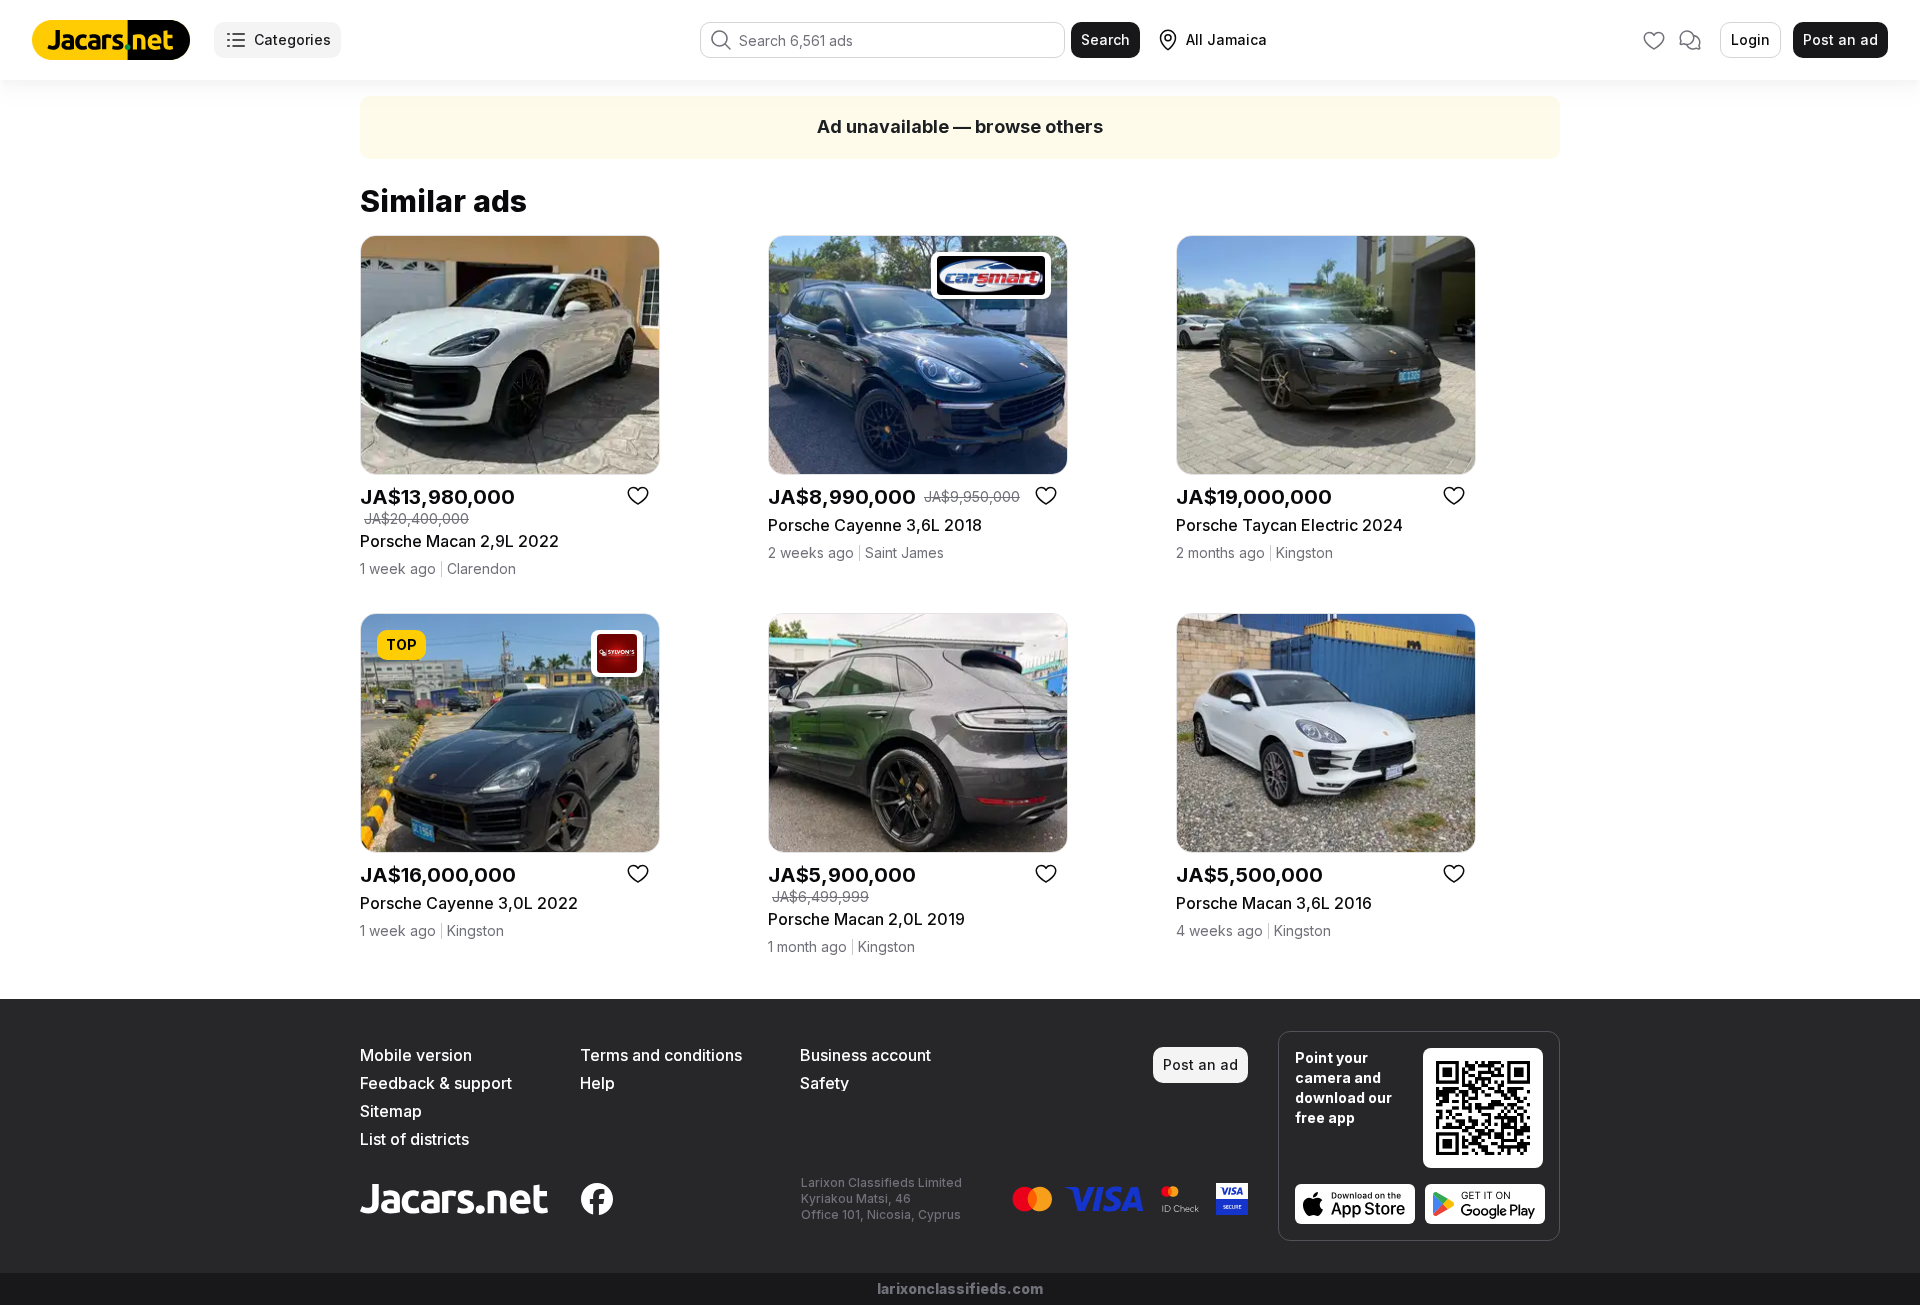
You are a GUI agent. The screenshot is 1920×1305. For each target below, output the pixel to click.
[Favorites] (1654, 40)
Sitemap (391, 1111)
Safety (824, 1083)
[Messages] (1690, 40)
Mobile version (416, 1055)
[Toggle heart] (638, 495)
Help (597, 1083)
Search (1105, 39)
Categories (292, 39)
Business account (865, 1055)
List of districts (414, 1139)
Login (1750, 39)
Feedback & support (436, 1083)
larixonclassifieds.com (960, 1288)
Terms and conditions (661, 1055)
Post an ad (1840, 39)
